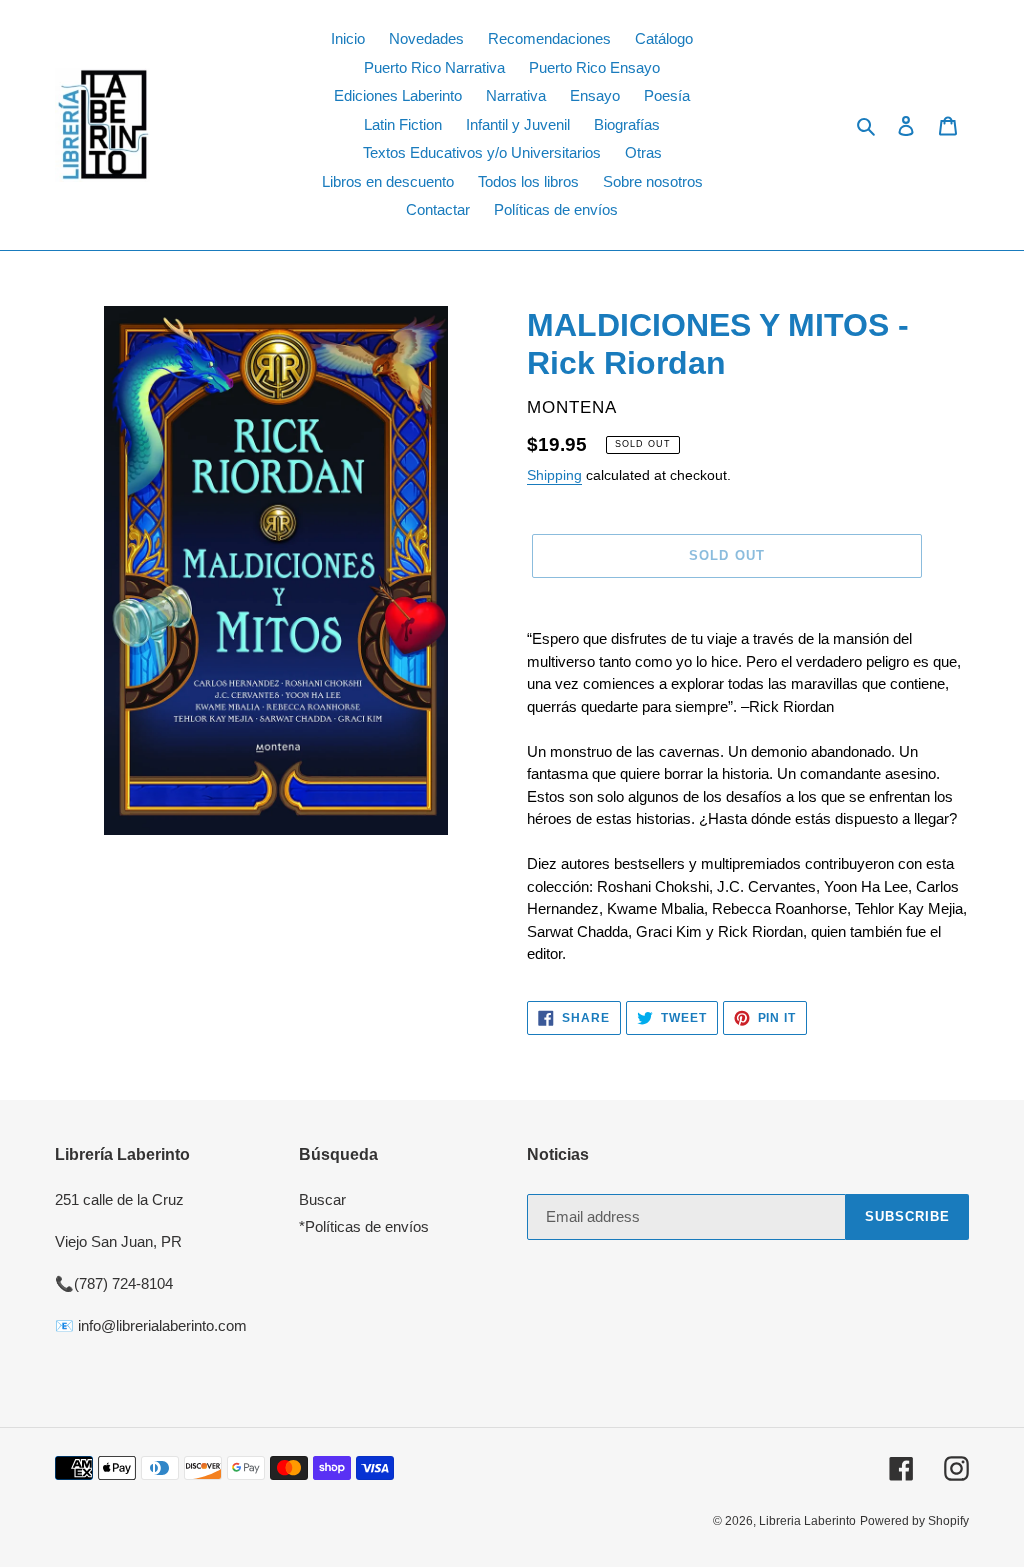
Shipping (554, 475)
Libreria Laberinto (807, 1521)
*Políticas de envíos (364, 1226)
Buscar (322, 1199)
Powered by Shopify (914, 1521)
